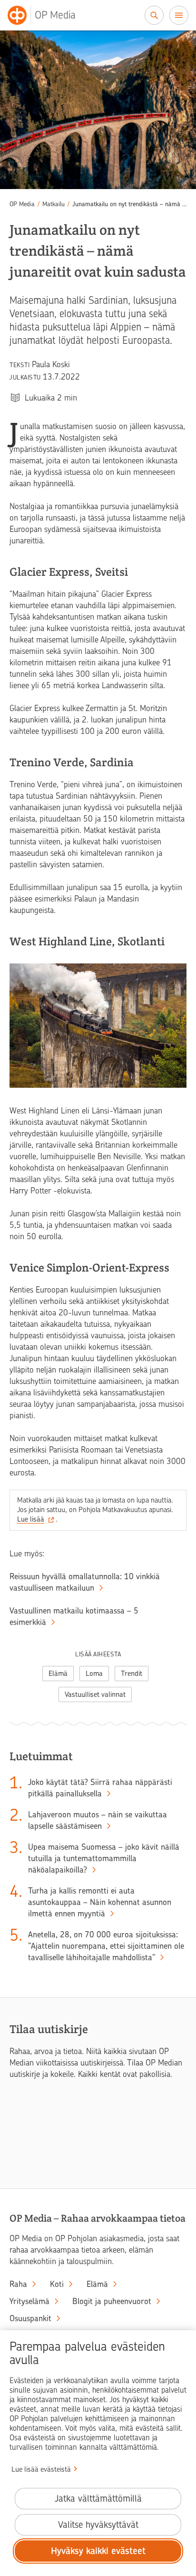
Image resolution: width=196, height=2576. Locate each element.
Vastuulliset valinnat (95, 1694)
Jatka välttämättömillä (98, 2499)
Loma (94, 1674)
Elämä (58, 1674)
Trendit (132, 1674)
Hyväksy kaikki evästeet (98, 2551)
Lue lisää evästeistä (41, 2469)
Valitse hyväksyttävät (98, 2525)
